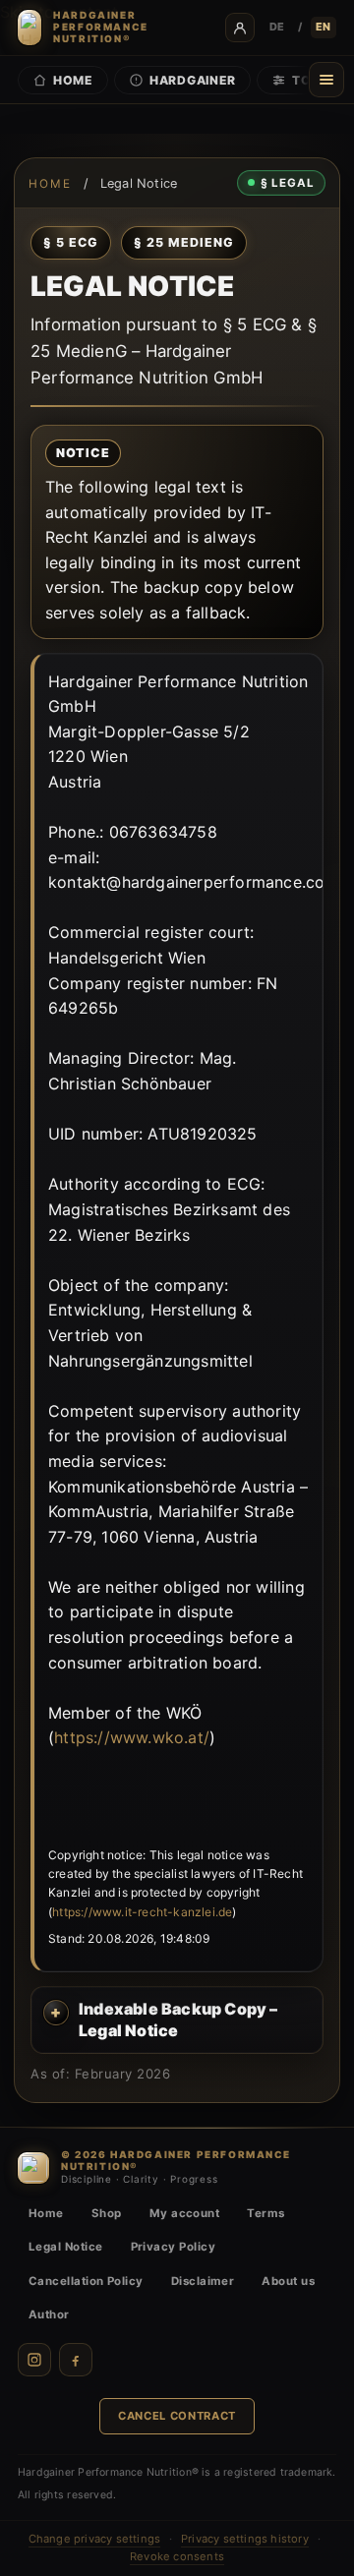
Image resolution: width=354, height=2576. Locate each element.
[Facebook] (76, 2360)
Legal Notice (66, 2247)
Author (49, 2314)
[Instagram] (34, 2360)
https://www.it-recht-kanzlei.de (142, 1912)
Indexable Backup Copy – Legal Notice (178, 2020)
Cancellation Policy (86, 2281)
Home (73, 80)
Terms (265, 2213)
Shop (107, 2213)
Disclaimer (203, 2281)
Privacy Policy (173, 2247)
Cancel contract (177, 2416)
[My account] (240, 28)
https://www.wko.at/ (132, 1737)
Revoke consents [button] (177, 2556)
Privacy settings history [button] (245, 2539)
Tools (315, 80)
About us (288, 2281)
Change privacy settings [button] (95, 2539)
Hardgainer (193, 80)
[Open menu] (326, 80)
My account (185, 2213)
